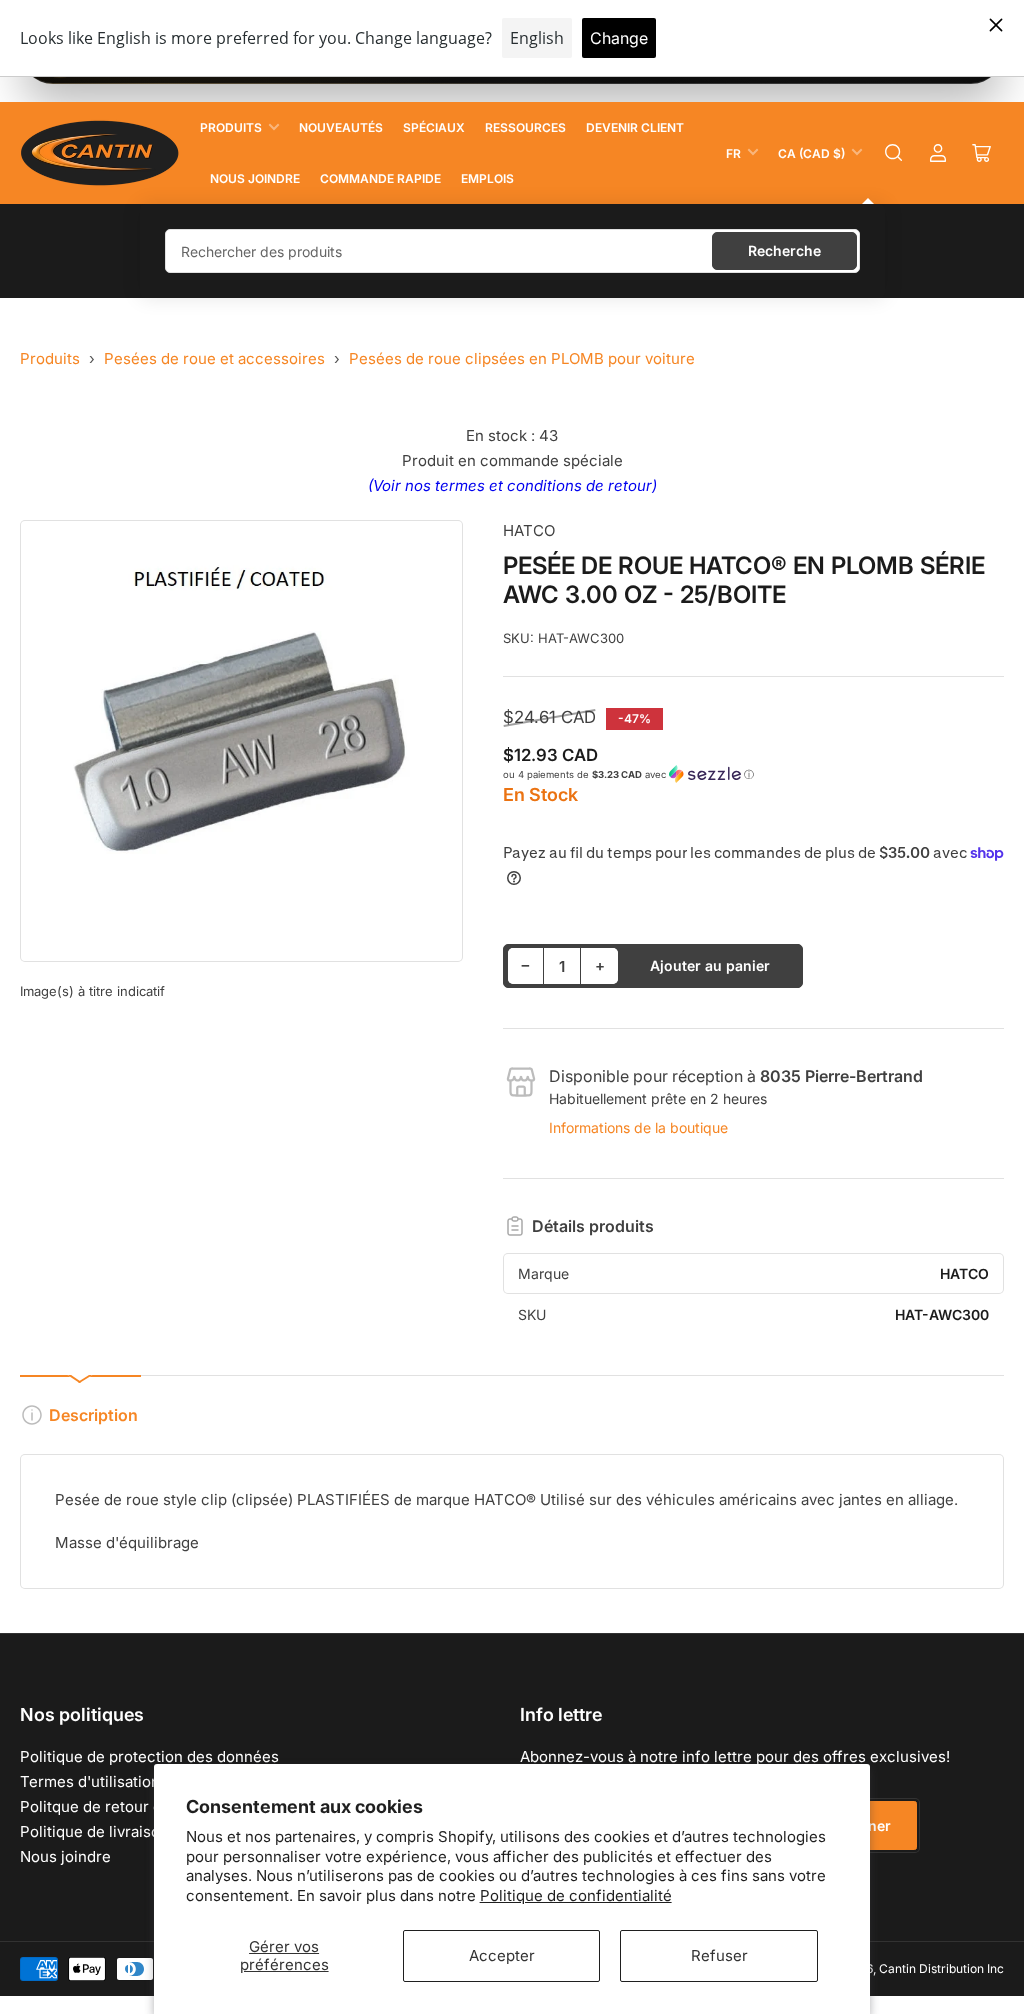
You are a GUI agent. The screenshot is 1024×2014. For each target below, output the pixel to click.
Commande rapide (380, 178)
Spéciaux (434, 127)
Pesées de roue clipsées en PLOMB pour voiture (522, 358)
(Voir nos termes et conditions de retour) (512, 485)
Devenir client (635, 127)
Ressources (525, 127)
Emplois (487, 178)
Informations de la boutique (638, 1127)
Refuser (719, 1955)
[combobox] (512, 251)
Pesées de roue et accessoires (214, 358)
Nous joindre (255, 178)
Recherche (784, 250)
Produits (231, 127)
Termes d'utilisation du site (116, 1781)
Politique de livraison (94, 1831)
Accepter (502, 1955)
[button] (753, 774)
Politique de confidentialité (576, 1895)
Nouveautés (341, 127)
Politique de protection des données (149, 1756)
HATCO (529, 530)
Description (93, 1415)
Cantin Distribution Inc (941, 1968)
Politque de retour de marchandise (143, 1806)
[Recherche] (894, 153)
